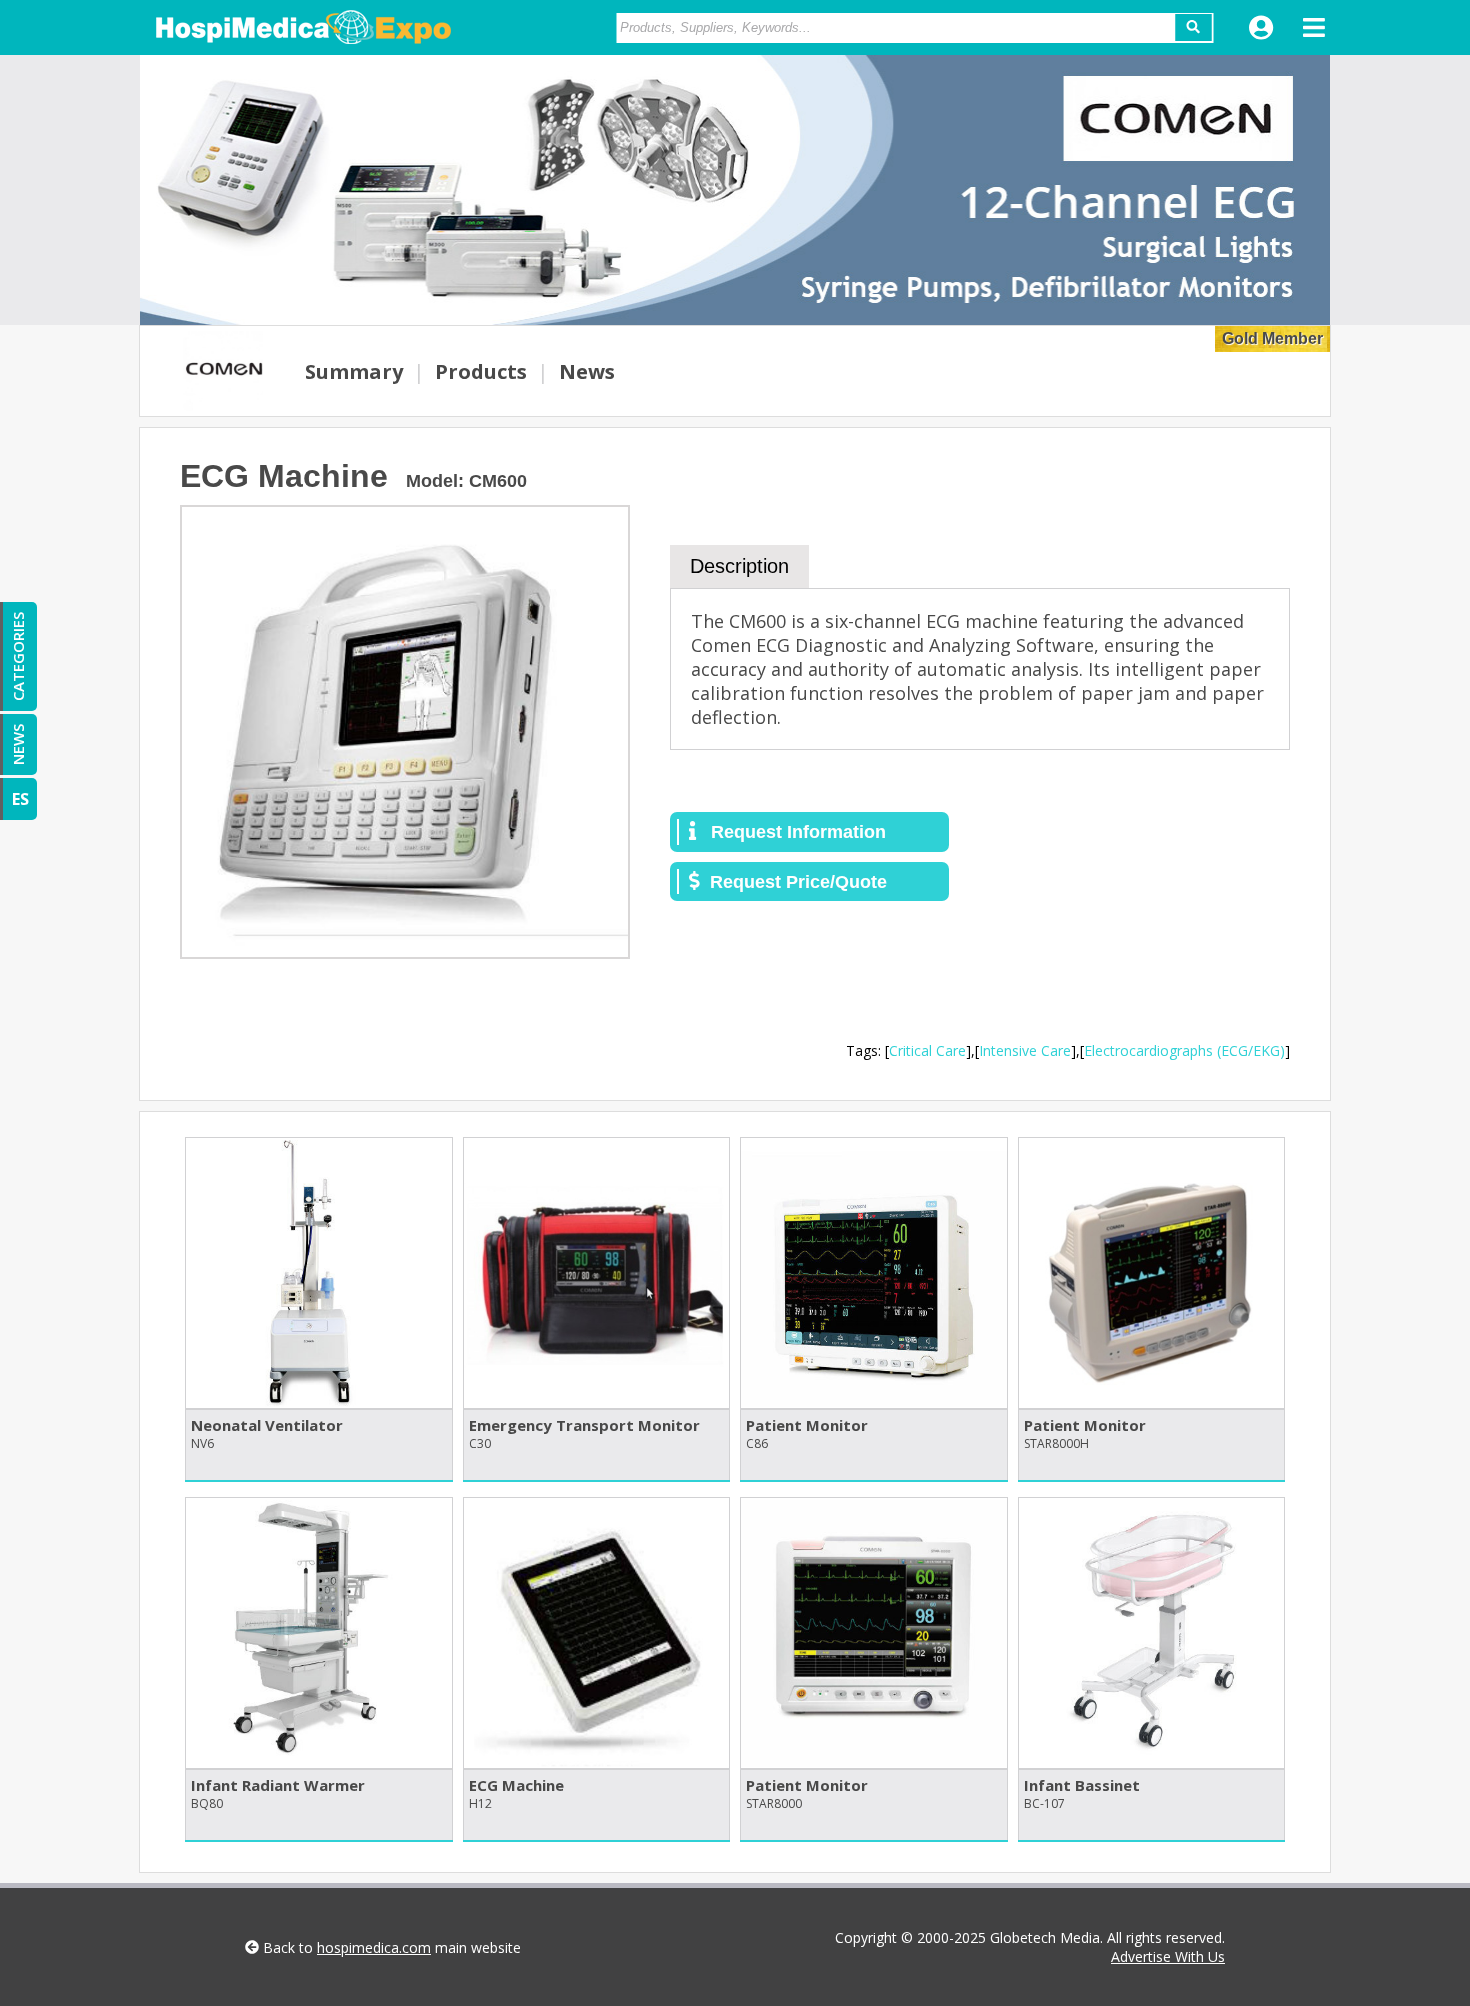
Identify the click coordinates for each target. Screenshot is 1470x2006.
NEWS (18, 744)
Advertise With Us (1168, 1956)
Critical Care (927, 1050)
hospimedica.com (374, 1947)
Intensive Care (1025, 1050)
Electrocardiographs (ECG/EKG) (1184, 1050)
